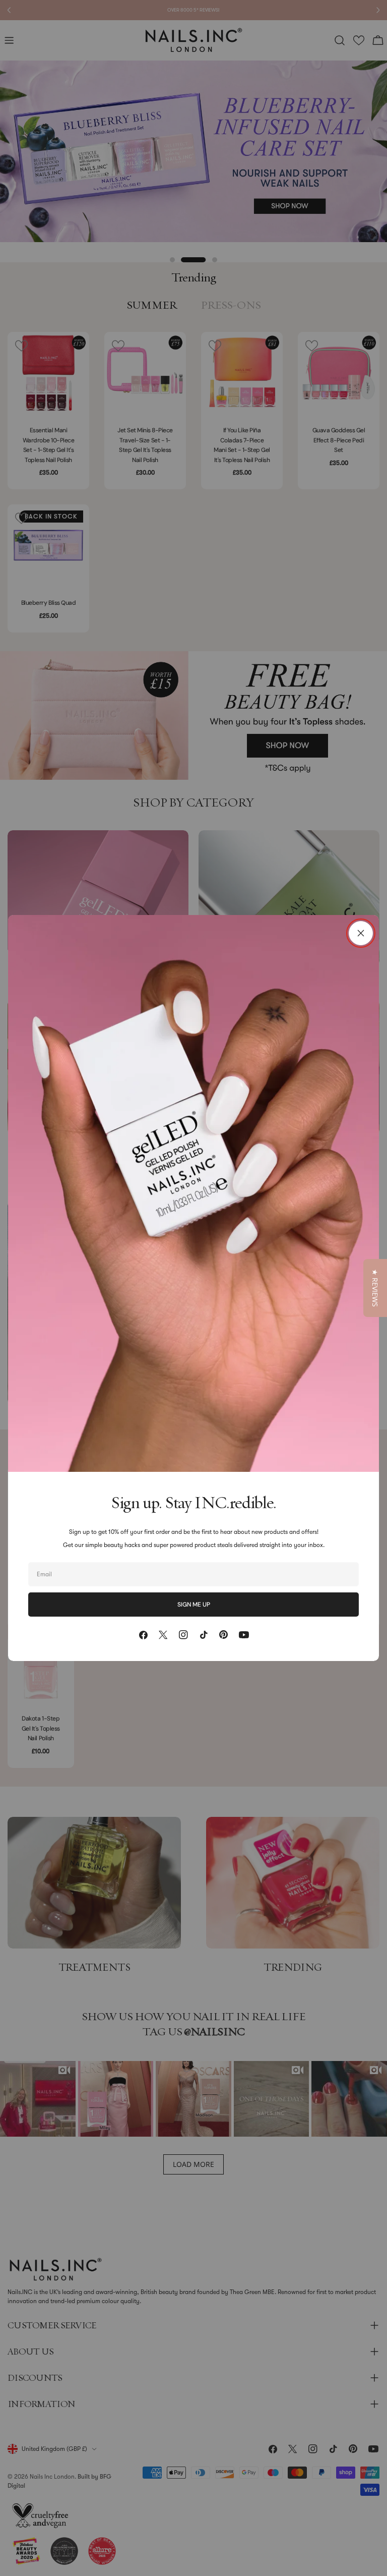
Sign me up (194, 1605)
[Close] (361, 933)
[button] (375, 1288)
